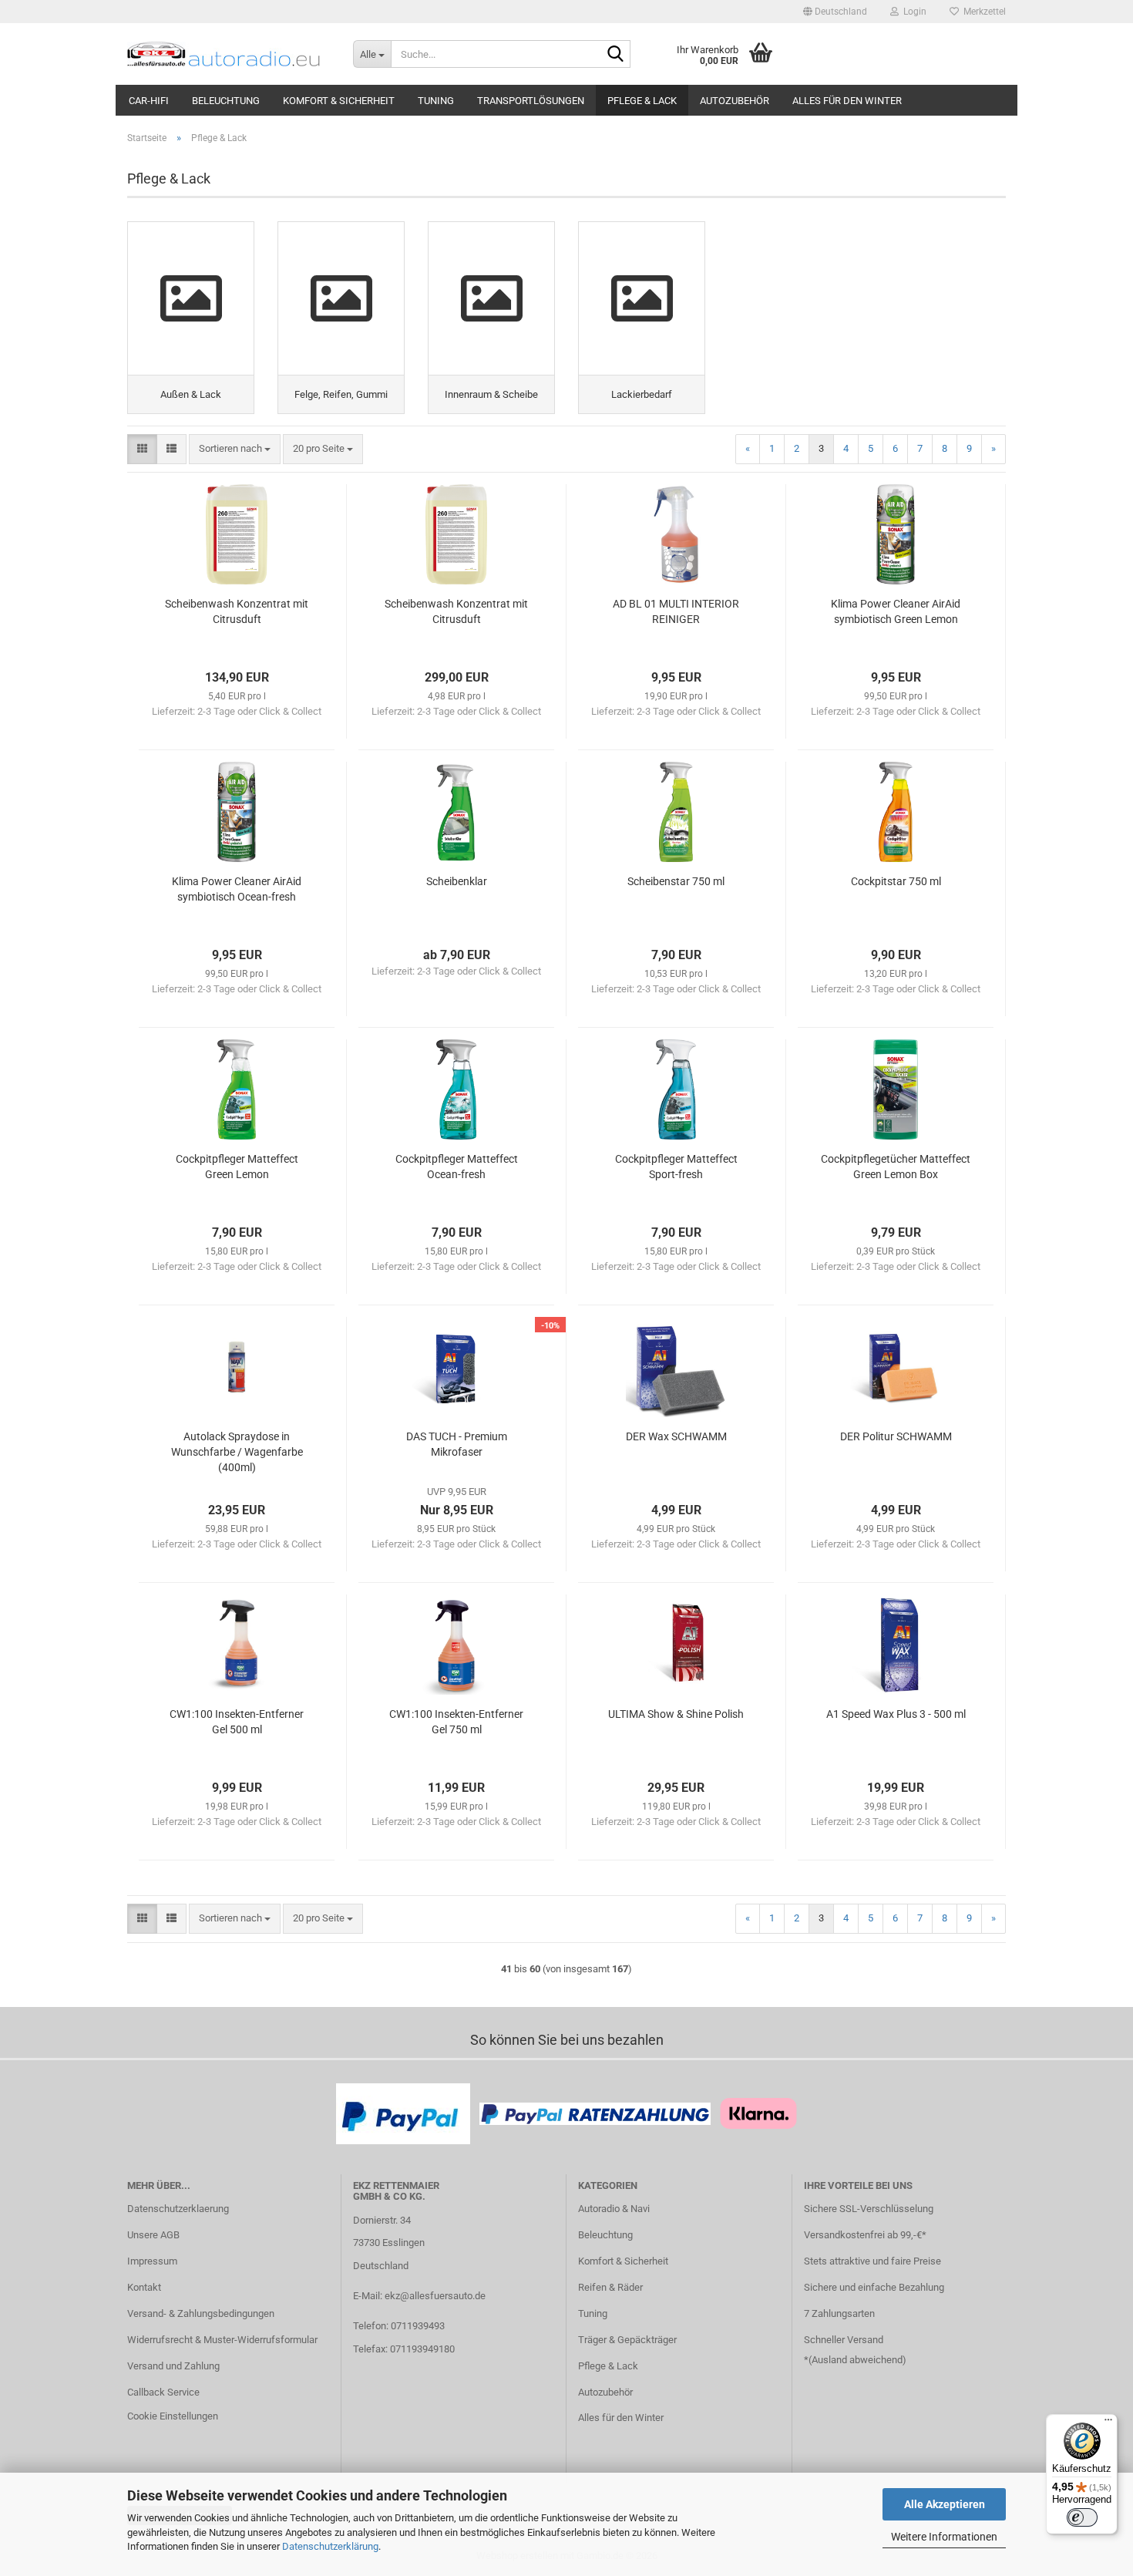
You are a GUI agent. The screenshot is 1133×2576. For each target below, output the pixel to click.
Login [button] (913, 12)
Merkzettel (982, 12)
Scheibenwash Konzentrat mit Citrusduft (237, 611)
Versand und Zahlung (173, 2366)
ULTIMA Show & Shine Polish (676, 1714)
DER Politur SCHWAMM (896, 1436)
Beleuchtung (226, 101)
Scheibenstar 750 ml (676, 881)
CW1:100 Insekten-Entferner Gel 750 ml (456, 1722)
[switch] (1082, 2517)
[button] (835, 12)
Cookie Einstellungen (173, 2416)
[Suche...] (616, 55)
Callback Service (163, 2392)
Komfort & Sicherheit (339, 101)
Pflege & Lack (642, 101)
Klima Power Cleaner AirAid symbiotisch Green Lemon (896, 611)
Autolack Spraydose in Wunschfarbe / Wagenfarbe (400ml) (237, 1452)
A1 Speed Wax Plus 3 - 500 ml (896, 1714)
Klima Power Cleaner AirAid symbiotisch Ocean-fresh (237, 889)
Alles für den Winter (847, 101)
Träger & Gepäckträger (627, 2340)
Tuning (436, 101)
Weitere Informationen (944, 2537)
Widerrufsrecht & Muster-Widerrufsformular (222, 2340)
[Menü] (1108, 2423)
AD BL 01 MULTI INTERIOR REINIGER (676, 611)
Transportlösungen (531, 101)
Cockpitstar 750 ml (896, 881)
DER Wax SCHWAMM (676, 1436)
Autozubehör (735, 101)
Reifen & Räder (610, 2287)
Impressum (152, 2261)
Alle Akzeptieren (945, 2504)
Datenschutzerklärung (330, 2546)
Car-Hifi (149, 101)
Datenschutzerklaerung (178, 2209)
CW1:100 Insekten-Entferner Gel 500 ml (237, 1722)
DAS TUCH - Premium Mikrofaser (457, 1444)
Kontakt (144, 2287)
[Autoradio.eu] (229, 54)
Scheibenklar (457, 881)
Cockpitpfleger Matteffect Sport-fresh (676, 1167)
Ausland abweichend (857, 2360)
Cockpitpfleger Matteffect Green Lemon (237, 1167)
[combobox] (235, 449)
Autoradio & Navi (614, 2209)
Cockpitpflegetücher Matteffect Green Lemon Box (896, 1167)
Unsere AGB (153, 2235)
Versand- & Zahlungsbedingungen (201, 2313)
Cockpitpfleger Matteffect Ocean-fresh (457, 1167)
